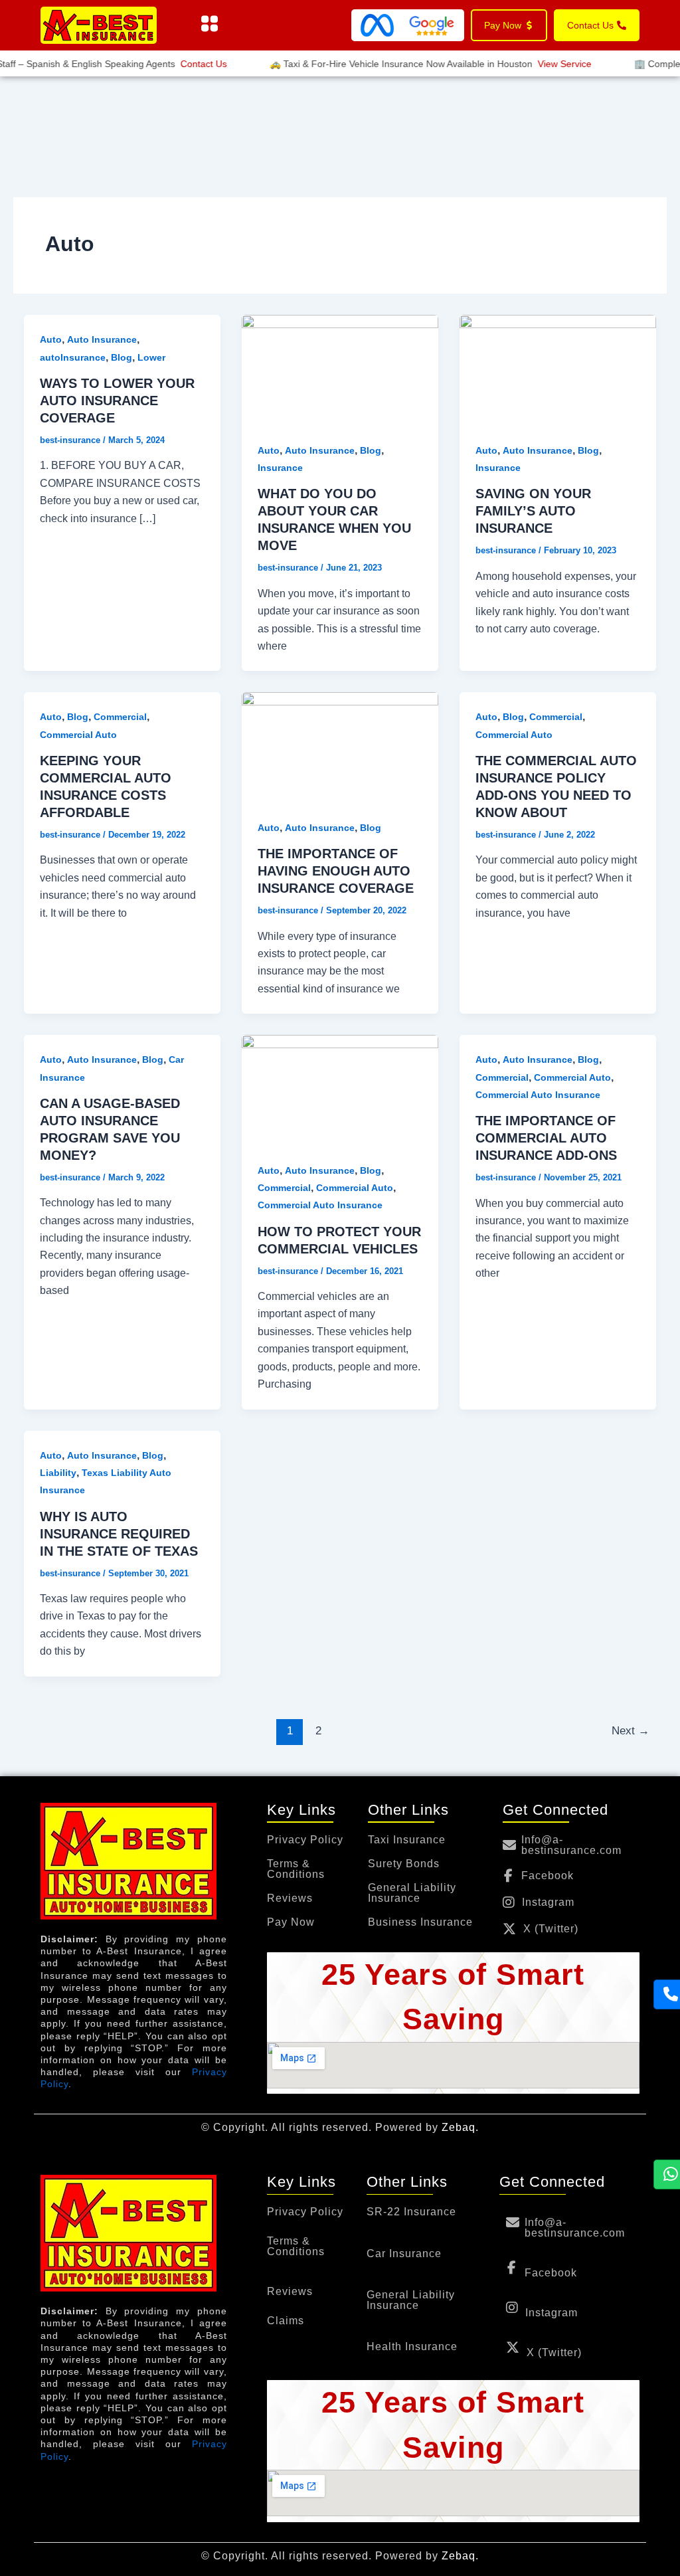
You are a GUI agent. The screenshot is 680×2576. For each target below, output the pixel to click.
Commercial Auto (78, 735)
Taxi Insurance (407, 1840)
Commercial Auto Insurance (320, 1205)
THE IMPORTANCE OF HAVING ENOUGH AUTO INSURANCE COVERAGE (336, 871)
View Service (546, 64)
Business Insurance (420, 1922)
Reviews (290, 1898)
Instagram (548, 1902)
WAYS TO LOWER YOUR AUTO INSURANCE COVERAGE (117, 401)
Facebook (548, 1876)
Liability (58, 1473)
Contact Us (185, 64)
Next (631, 1731)
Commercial (120, 717)
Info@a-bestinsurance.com (571, 1845)
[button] (209, 25)
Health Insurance (412, 2347)
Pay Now (291, 1922)
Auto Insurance (102, 339)
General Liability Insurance (412, 1893)
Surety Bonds (404, 1864)
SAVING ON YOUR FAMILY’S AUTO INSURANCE (533, 511)
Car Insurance (404, 2254)
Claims (286, 2321)
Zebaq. (460, 2127)
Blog (122, 357)
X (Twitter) (551, 1929)
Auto (51, 339)
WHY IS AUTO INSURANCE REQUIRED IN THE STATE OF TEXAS (119, 1534)
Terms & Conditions (296, 1869)
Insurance (280, 468)
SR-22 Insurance (411, 2212)
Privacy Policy (305, 1840)
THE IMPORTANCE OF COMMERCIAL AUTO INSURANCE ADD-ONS (546, 1138)
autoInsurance (73, 357)
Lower (151, 357)
